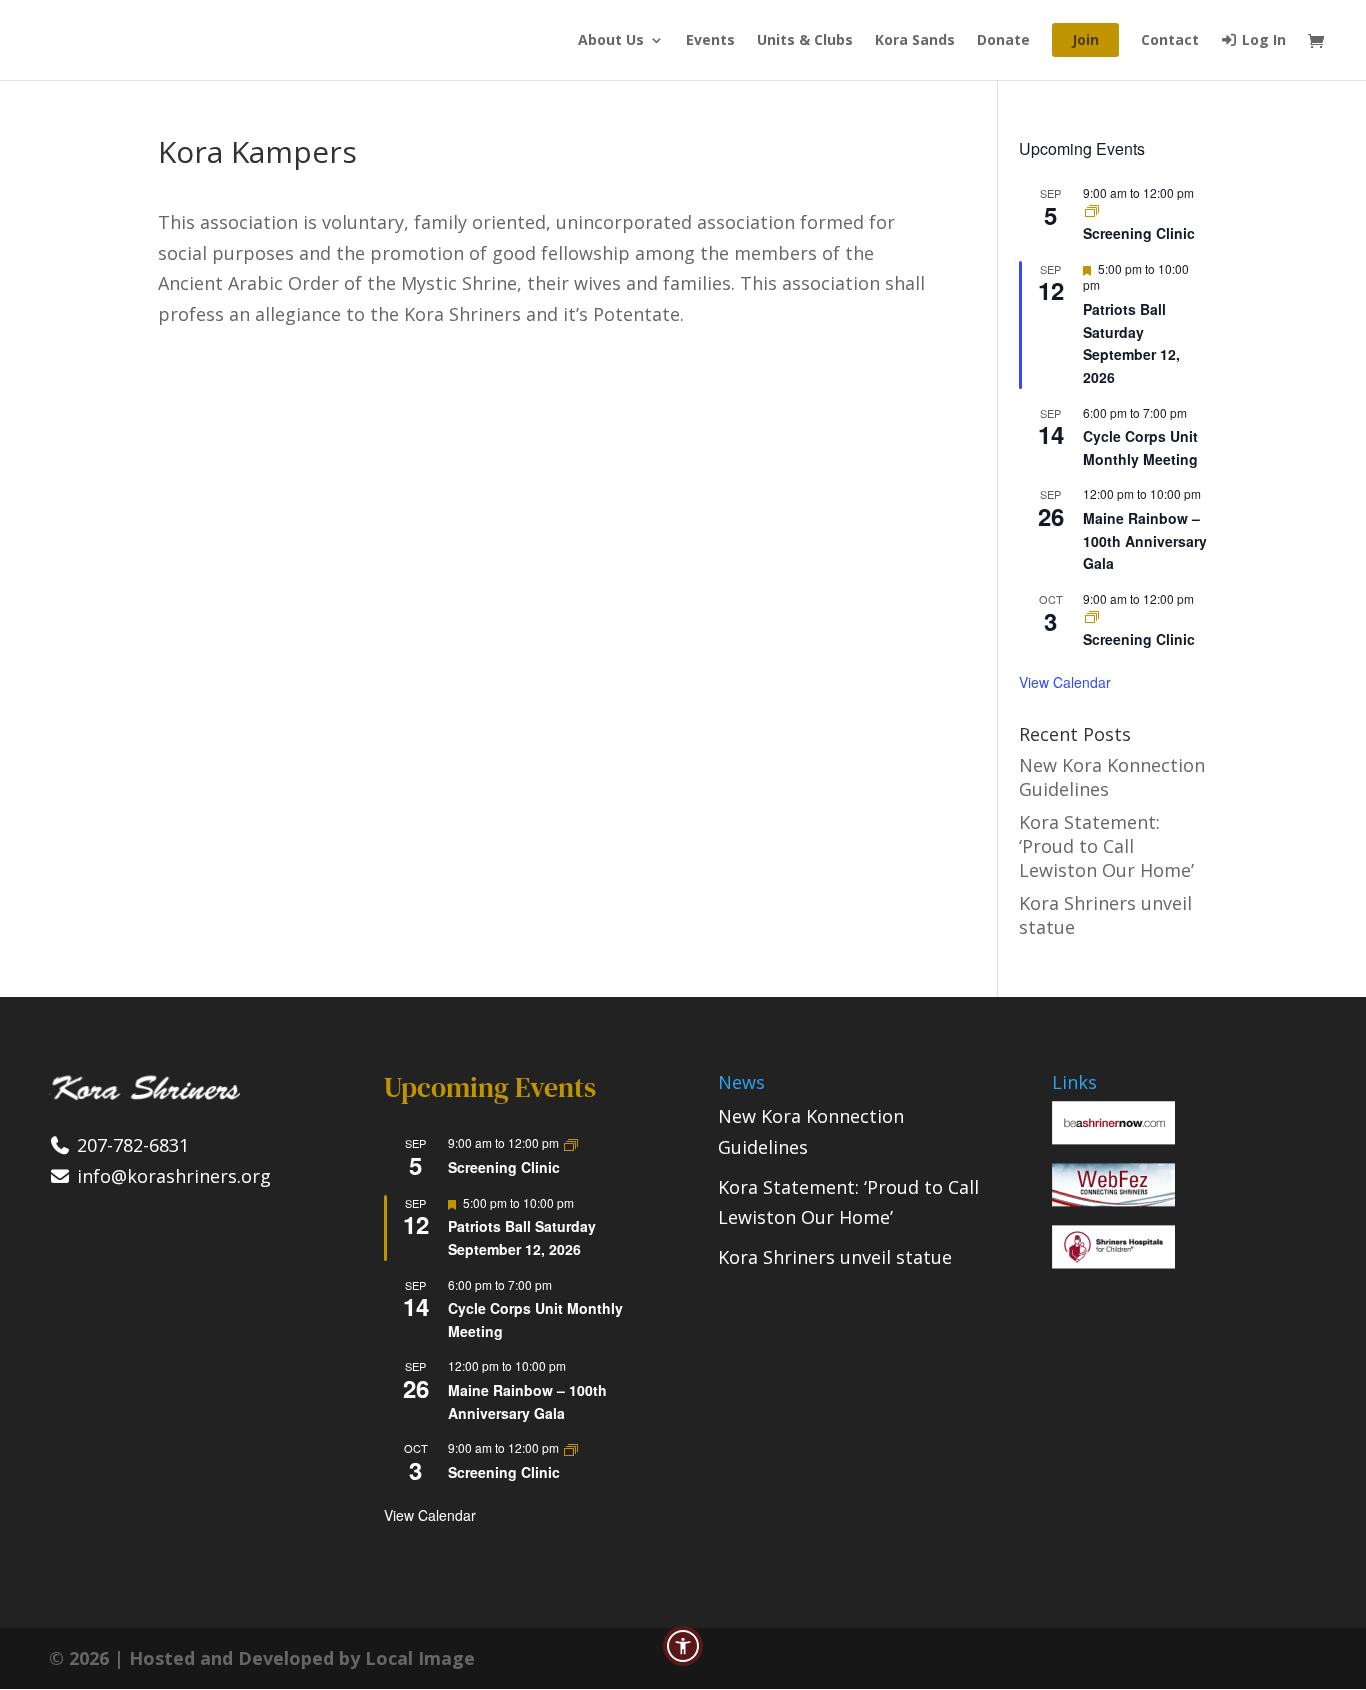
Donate (1003, 41)
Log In (1262, 41)
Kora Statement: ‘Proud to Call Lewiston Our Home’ (1106, 846)
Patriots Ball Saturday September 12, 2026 (1131, 343)
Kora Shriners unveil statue (835, 1257)
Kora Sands (915, 41)
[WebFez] (1113, 1200)
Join (1085, 39)
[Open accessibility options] (683, 1646)
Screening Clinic (1139, 233)
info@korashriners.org (171, 1176)
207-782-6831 (130, 1145)
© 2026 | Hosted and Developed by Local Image (262, 1658)
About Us (611, 41)
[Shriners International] (1113, 1138)
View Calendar (1065, 682)
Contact (1170, 41)
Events (710, 41)
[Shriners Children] (1113, 1262)
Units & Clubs (805, 41)
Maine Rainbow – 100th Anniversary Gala (1145, 540)
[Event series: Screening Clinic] (1092, 209)
